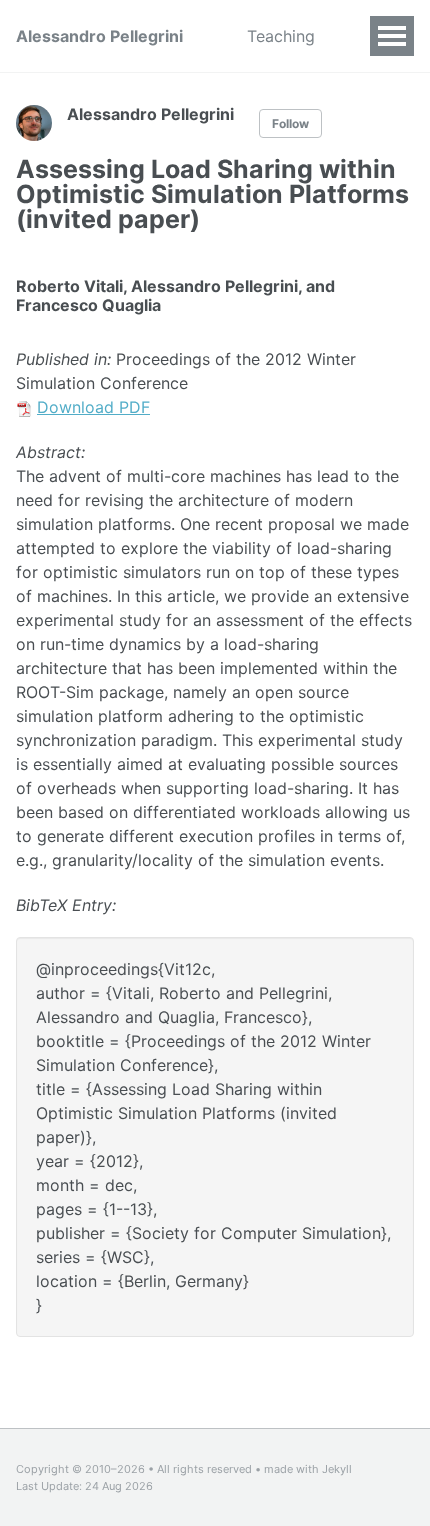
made (278, 1469)
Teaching (281, 36)
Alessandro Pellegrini (99, 36)
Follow (290, 123)
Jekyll (337, 1469)
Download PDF (93, 407)
